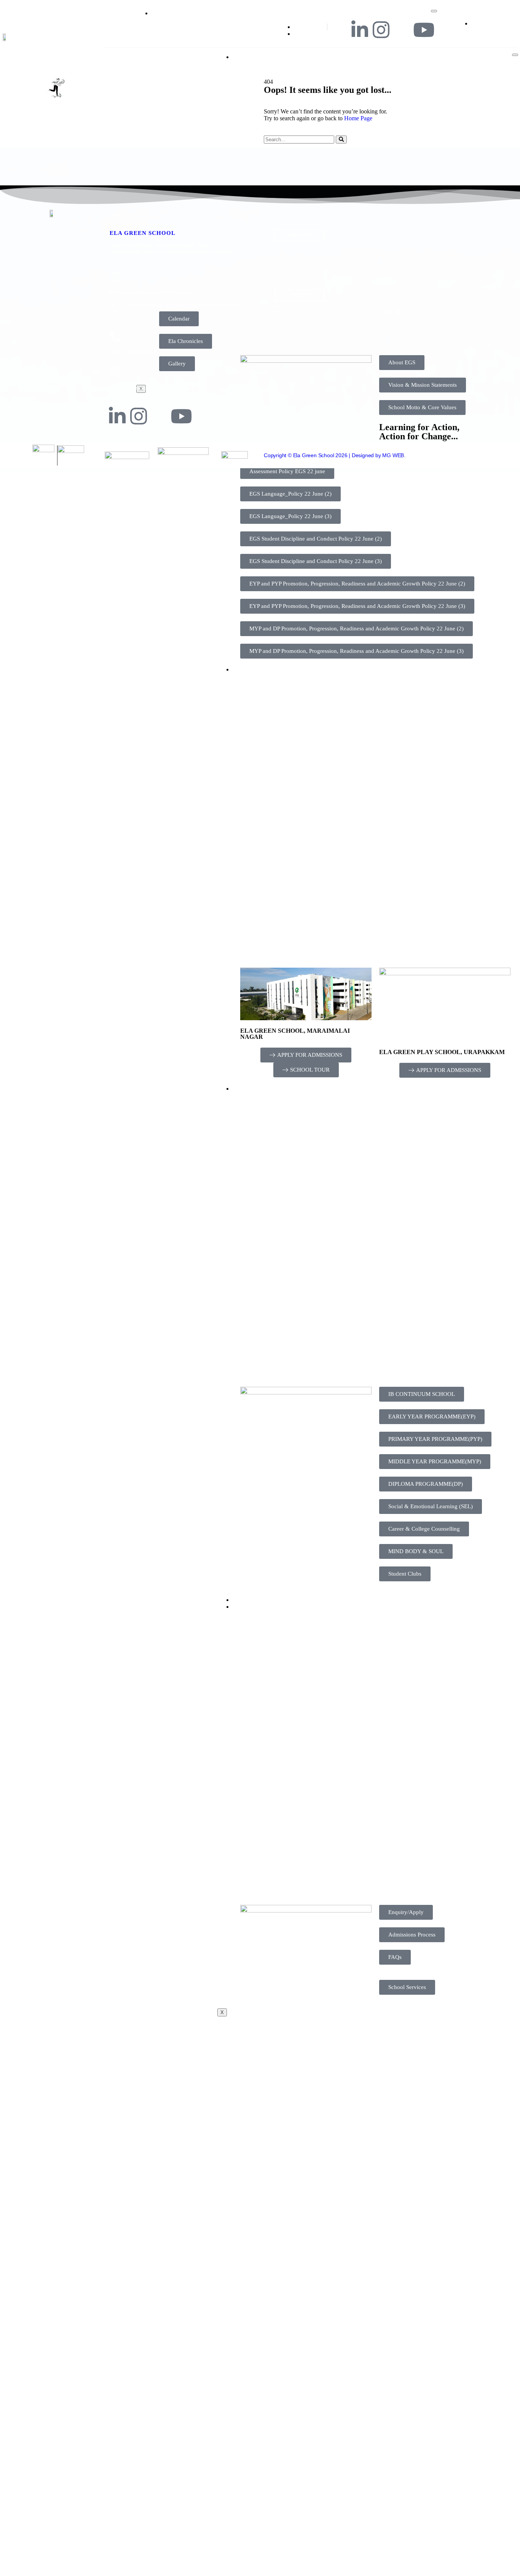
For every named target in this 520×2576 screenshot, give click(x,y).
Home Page (358, 118)
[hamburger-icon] (434, 11)
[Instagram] (381, 30)
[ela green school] (115, 217)
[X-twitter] (402, 30)
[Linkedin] (360, 30)
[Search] (341, 140)
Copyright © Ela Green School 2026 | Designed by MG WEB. (335, 455)
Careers (251, 1600)
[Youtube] (424, 30)
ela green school (143, 233)
